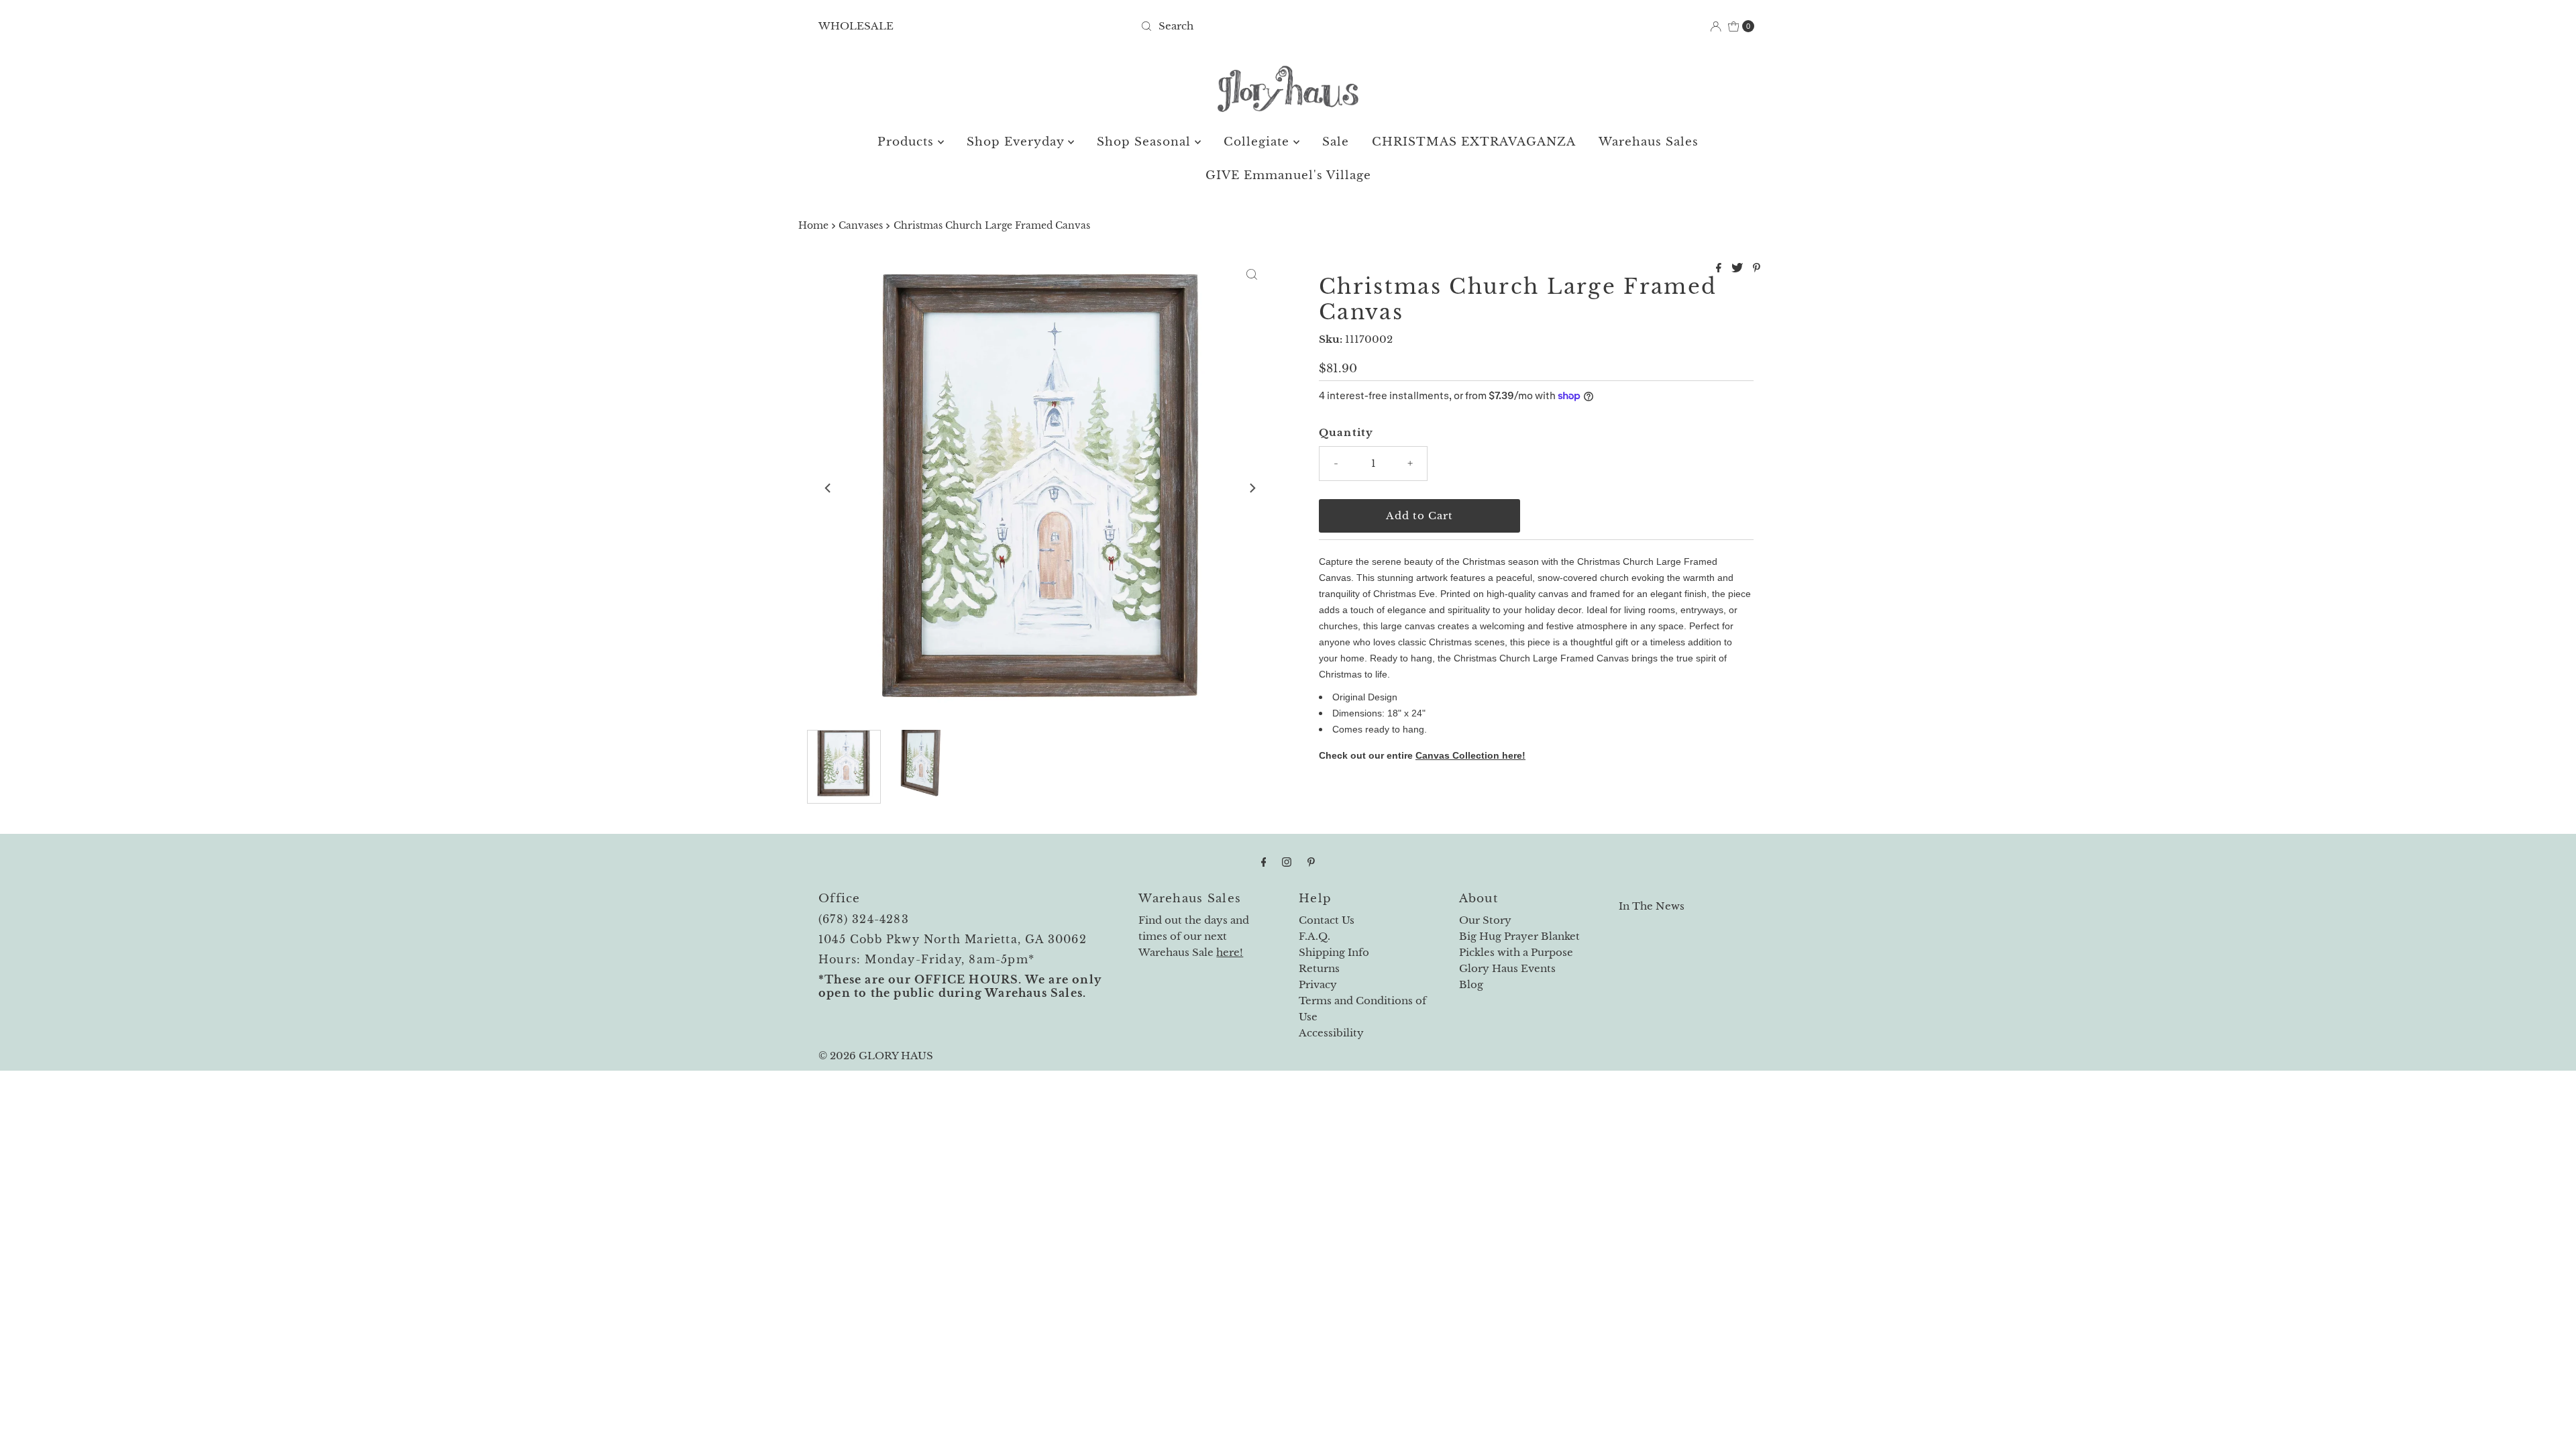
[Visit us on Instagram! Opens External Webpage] (1287, 862)
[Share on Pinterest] (1757, 268)
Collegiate (1258, 142)
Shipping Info (1334, 952)
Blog (1471, 984)
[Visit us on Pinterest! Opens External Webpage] (1311, 862)
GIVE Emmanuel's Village (1288, 175)
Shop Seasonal (1146, 142)
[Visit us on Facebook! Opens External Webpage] (1264, 862)
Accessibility (1331, 1033)
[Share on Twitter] (1739, 268)
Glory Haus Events (1507, 968)
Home (813, 226)
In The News (1652, 906)
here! (1230, 952)
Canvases (861, 226)
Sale (1336, 142)
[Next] (1252, 488)
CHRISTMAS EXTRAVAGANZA (1474, 142)
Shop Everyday (1017, 142)
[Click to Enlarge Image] (1252, 274)
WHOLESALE (856, 26)
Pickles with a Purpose (1516, 952)
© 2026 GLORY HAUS (876, 1056)
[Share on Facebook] (1720, 268)
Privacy (1318, 984)
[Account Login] (1716, 26)
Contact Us (1327, 920)
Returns (1319, 968)
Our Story (1485, 920)
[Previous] (828, 488)
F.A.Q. (1314, 936)
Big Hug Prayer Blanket (1519, 936)
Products (908, 142)
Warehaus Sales (1649, 142)
